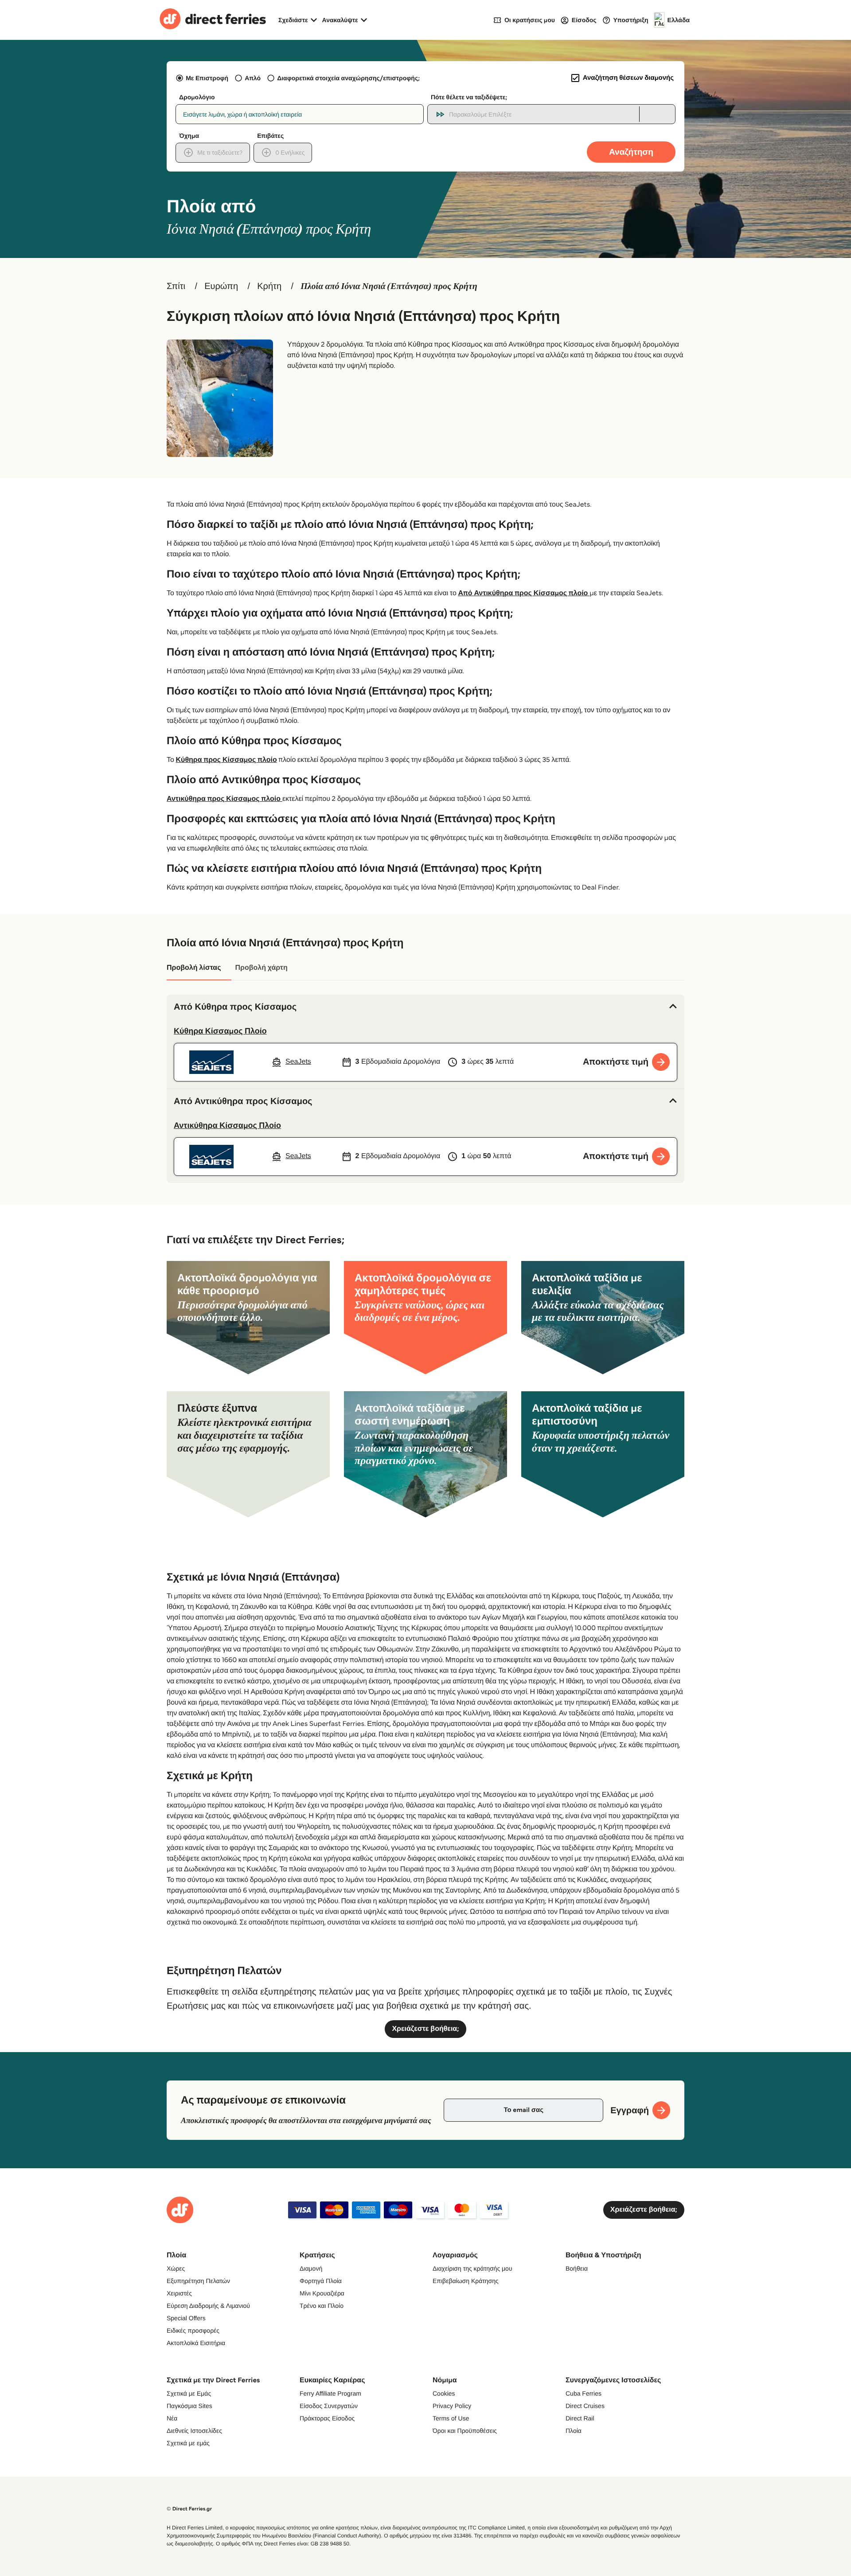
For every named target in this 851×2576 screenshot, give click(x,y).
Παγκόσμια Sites (189, 2406)
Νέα (172, 2418)
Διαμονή (311, 2268)
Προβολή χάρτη (261, 968)
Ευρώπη (221, 286)
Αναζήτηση (631, 152)
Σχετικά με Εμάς (189, 2393)
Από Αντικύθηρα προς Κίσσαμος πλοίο (524, 593)
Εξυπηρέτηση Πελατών (198, 2281)
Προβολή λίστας (194, 968)
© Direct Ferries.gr (189, 2509)
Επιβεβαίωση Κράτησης (466, 2281)
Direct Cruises (585, 2406)
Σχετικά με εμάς (188, 2443)
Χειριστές (179, 2293)
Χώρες (176, 2268)
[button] (425, 1007)
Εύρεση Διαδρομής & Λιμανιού (208, 2306)
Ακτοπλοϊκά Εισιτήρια (196, 2343)
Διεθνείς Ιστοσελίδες (194, 2431)
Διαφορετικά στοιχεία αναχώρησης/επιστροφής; (348, 78)
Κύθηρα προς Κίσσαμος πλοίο (226, 760)
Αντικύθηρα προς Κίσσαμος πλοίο (224, 799)
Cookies (444, 2393)
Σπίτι (176, 286)
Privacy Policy (452, 2406)
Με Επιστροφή (207, 78)
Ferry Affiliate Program (330, 2393)
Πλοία (574, 2431)
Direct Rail (580, 2418)
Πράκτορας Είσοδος (327, 2418)
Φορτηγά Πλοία (321, 2281)
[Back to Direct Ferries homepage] (213, 20)
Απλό (253, 78)
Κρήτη (269, 286)
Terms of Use (451, 2418)
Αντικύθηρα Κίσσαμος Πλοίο (227, 1125)
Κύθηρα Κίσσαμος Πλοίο (220, 1031)
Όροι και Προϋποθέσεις (465, 2431)
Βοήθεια (577, 2268)
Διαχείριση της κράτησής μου (472, 2268)
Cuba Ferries (584, 2393)
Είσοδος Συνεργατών (329, 2406)
